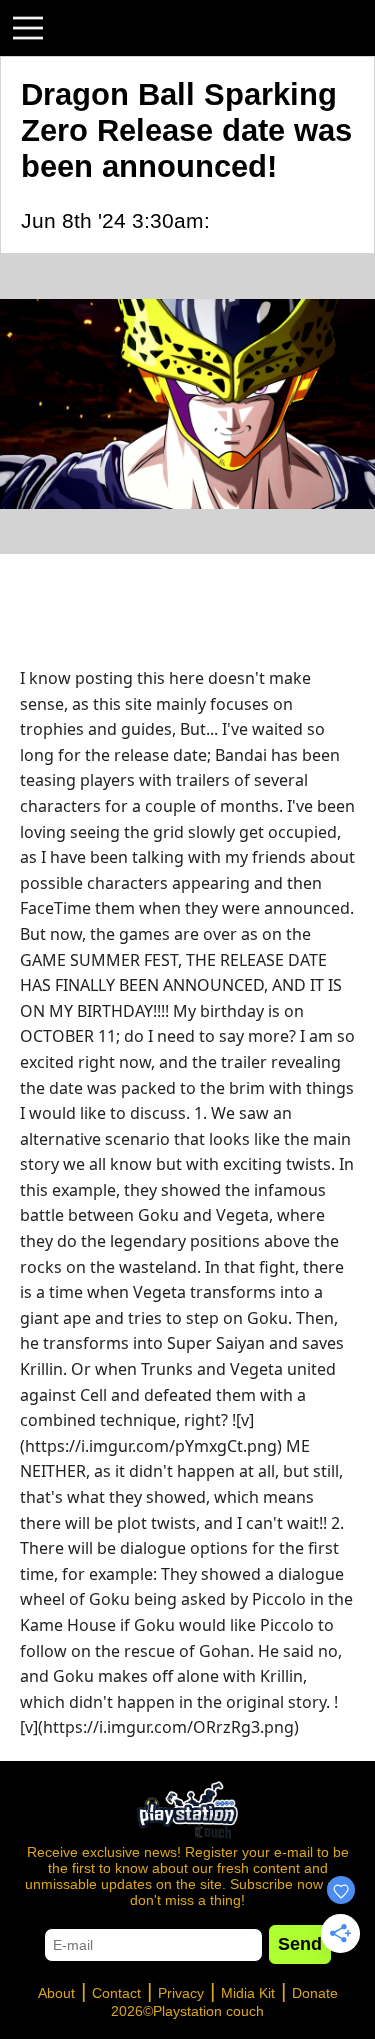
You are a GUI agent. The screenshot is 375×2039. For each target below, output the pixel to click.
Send (300, 1944)
